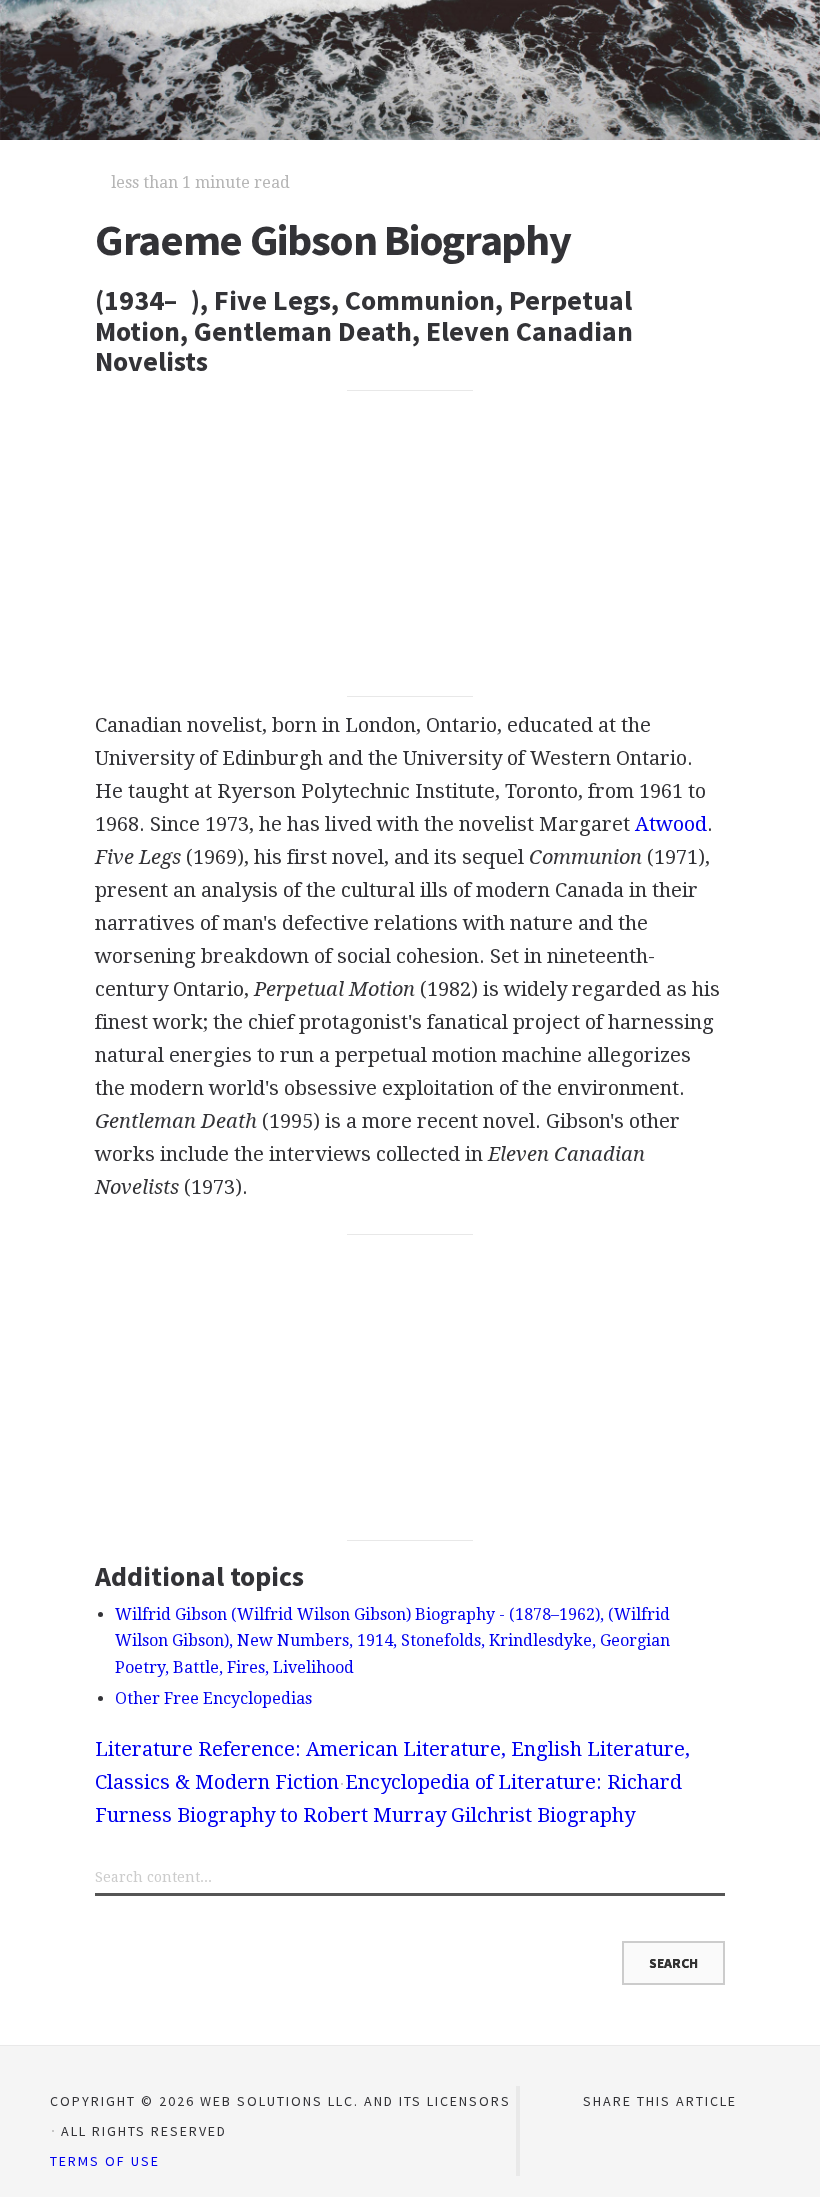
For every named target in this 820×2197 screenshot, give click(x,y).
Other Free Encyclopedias (213, 1698)
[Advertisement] (410, 543)
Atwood (671, 824)
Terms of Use (105, 2161)
